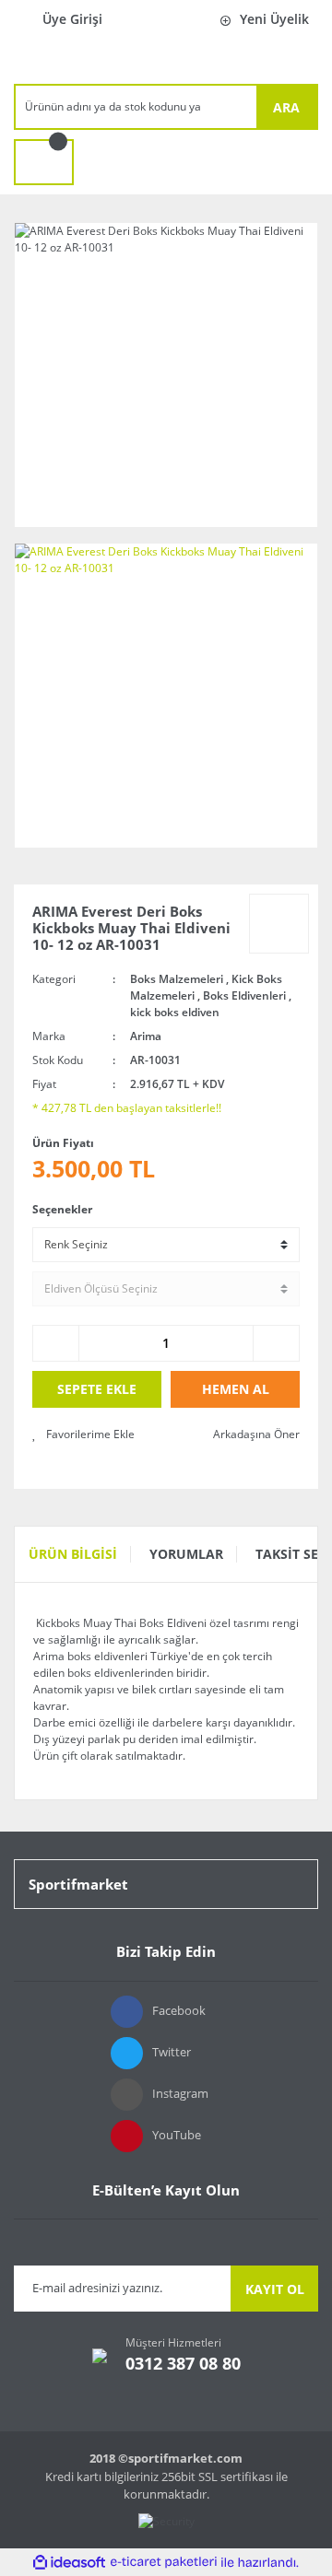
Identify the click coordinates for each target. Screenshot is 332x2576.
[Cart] (44, 162)
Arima (146, 1036)
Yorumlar (186, 1554)
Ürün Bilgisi (73, 1554)
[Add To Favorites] (83, 1434)
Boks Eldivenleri (244, 995)
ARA (286, 107)
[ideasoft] (69, 2563)
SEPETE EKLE (97, 1389)
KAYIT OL (275, 2289)
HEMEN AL (236, 1389)
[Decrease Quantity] (56, 1343)
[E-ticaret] (164, 2562)
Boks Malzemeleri (177, 979)
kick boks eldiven (175, 1012)
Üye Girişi (72, 19)
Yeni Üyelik (274, 19)
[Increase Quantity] (276, 1343)
